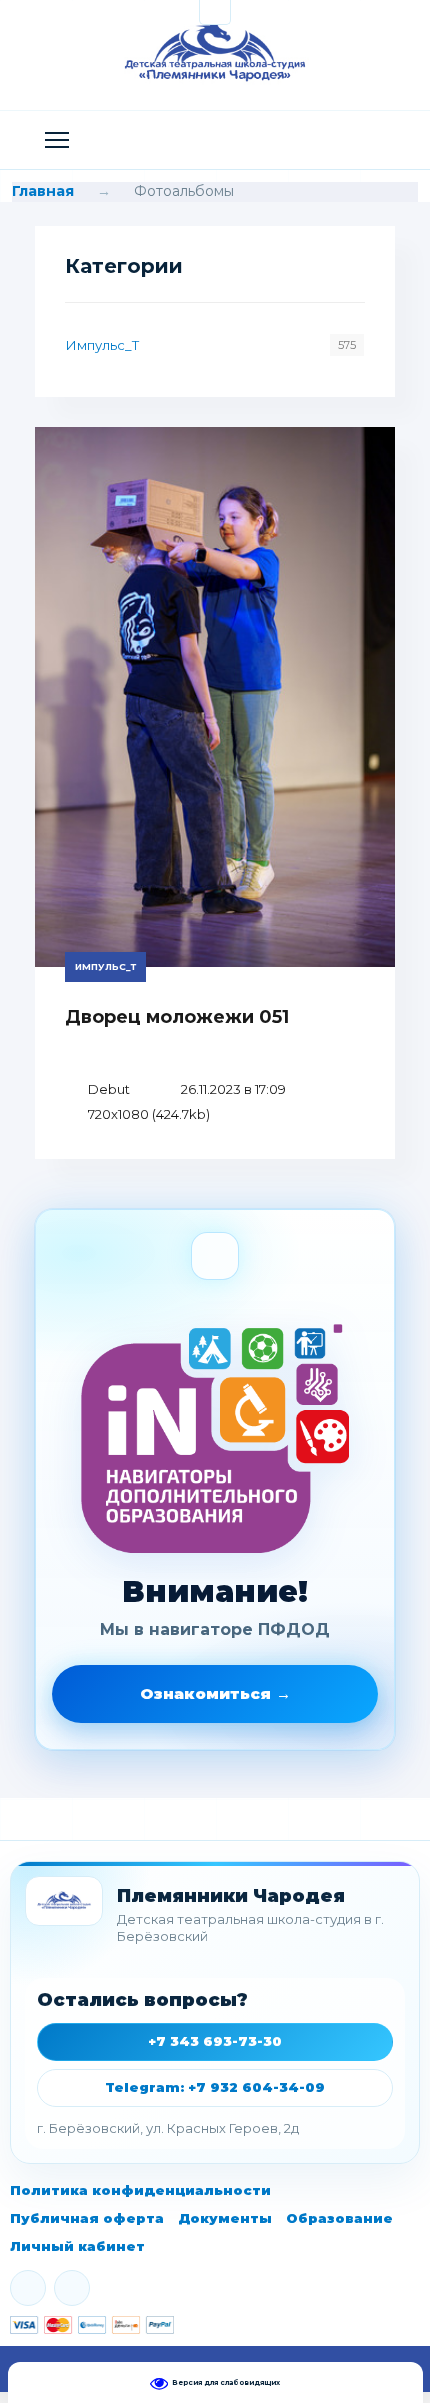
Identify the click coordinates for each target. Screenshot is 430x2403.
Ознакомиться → (215, 1693)
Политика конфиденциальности (140, 2190)
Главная (43, 191)
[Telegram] (72, 2288)
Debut (109, 1089)
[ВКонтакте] (28, 2288)
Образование (339, 2218)
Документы (225, 2218)
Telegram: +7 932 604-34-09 (215, 2087)
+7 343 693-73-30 (215, 2041)
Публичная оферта (87, 2218)
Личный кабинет (77, 2246)
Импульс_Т (102, 345)
